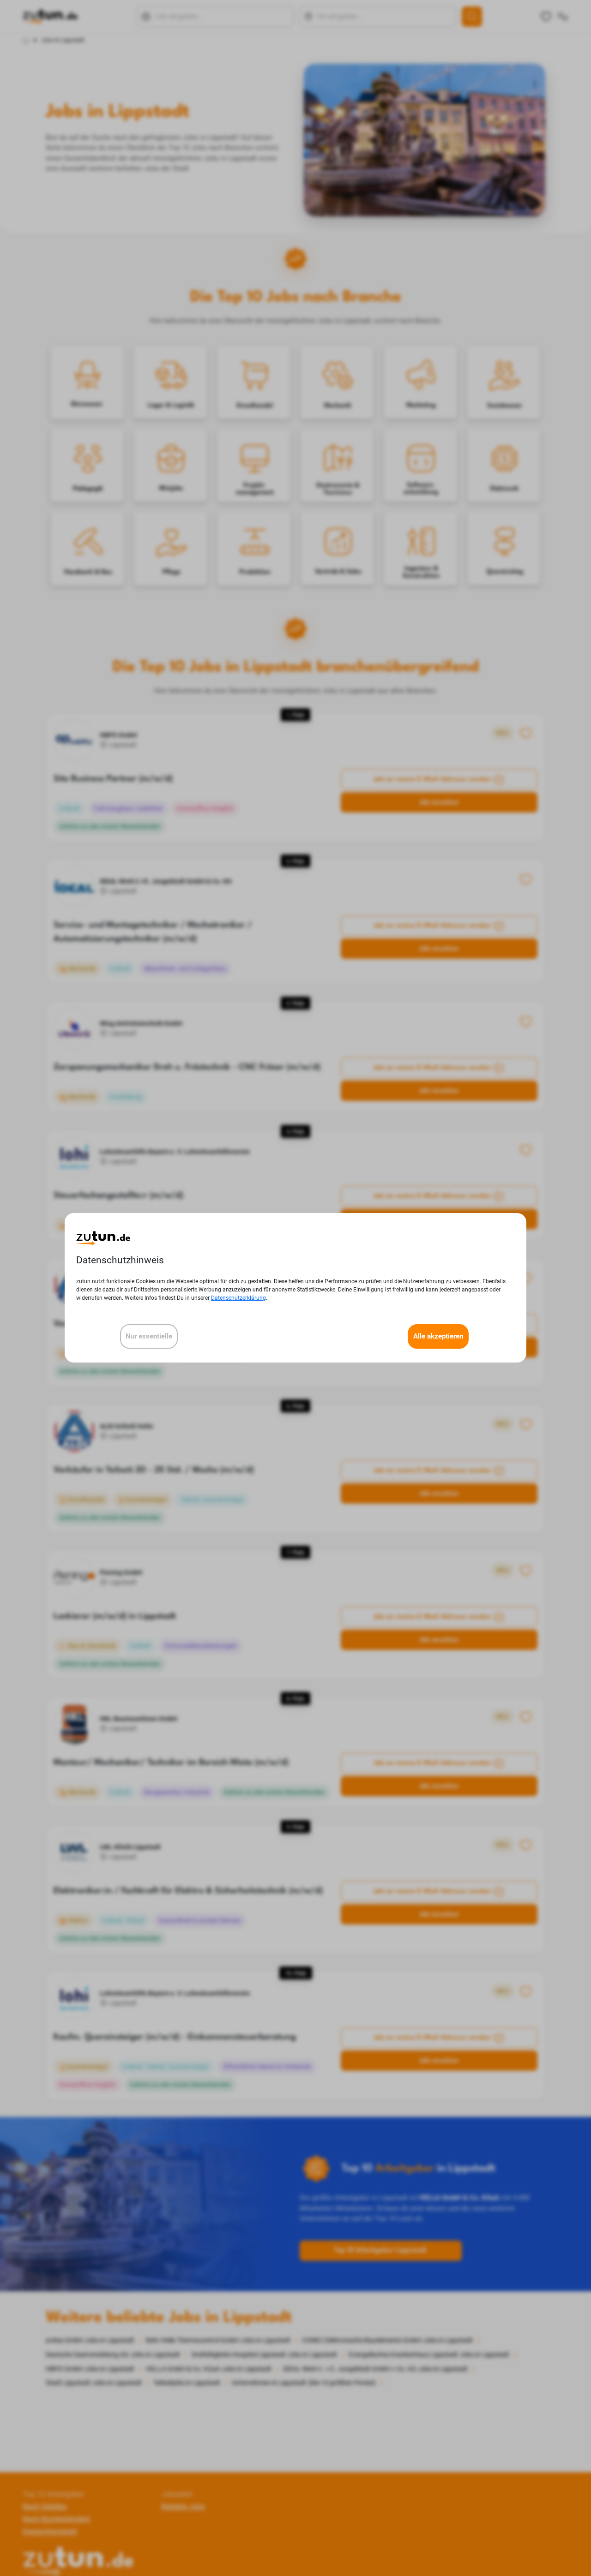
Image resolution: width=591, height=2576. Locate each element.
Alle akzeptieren (438, 1337)
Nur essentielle (149, 1337)
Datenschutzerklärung (238, 1298)
